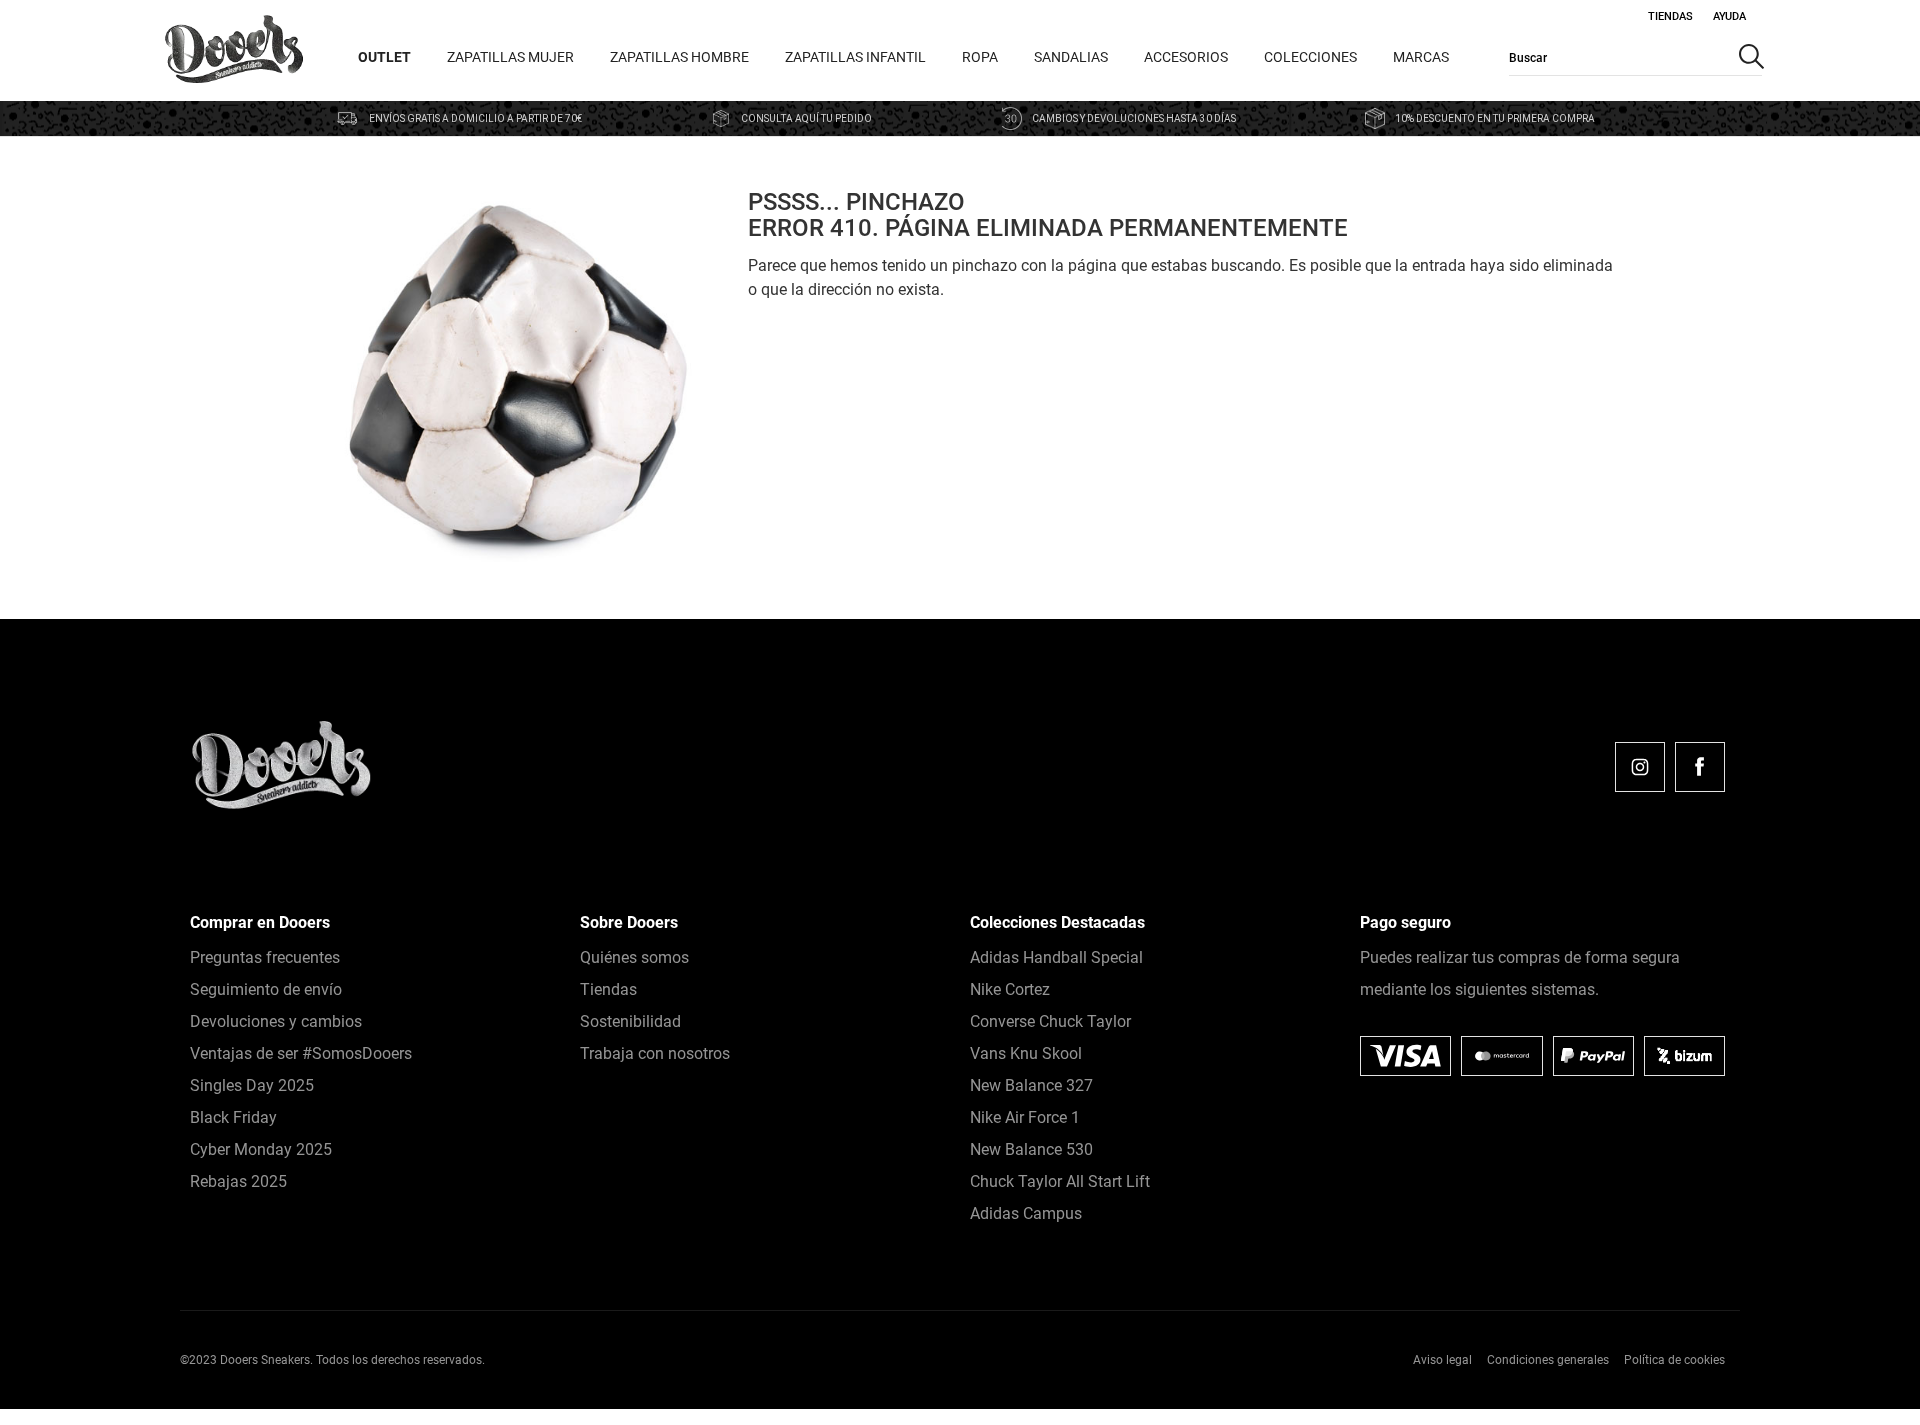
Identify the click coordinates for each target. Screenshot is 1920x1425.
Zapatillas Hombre (679, 57)
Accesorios (1186, 57)
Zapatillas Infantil (855, 57)
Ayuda (1729, 16)
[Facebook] (1700, 767)
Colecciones (1310, 57)
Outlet (384, 57)
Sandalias (1071, 57)
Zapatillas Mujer (510, 57)
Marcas (1421, 57)
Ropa (980, 57)
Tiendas (1670, 16)
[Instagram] (1640, 767)
